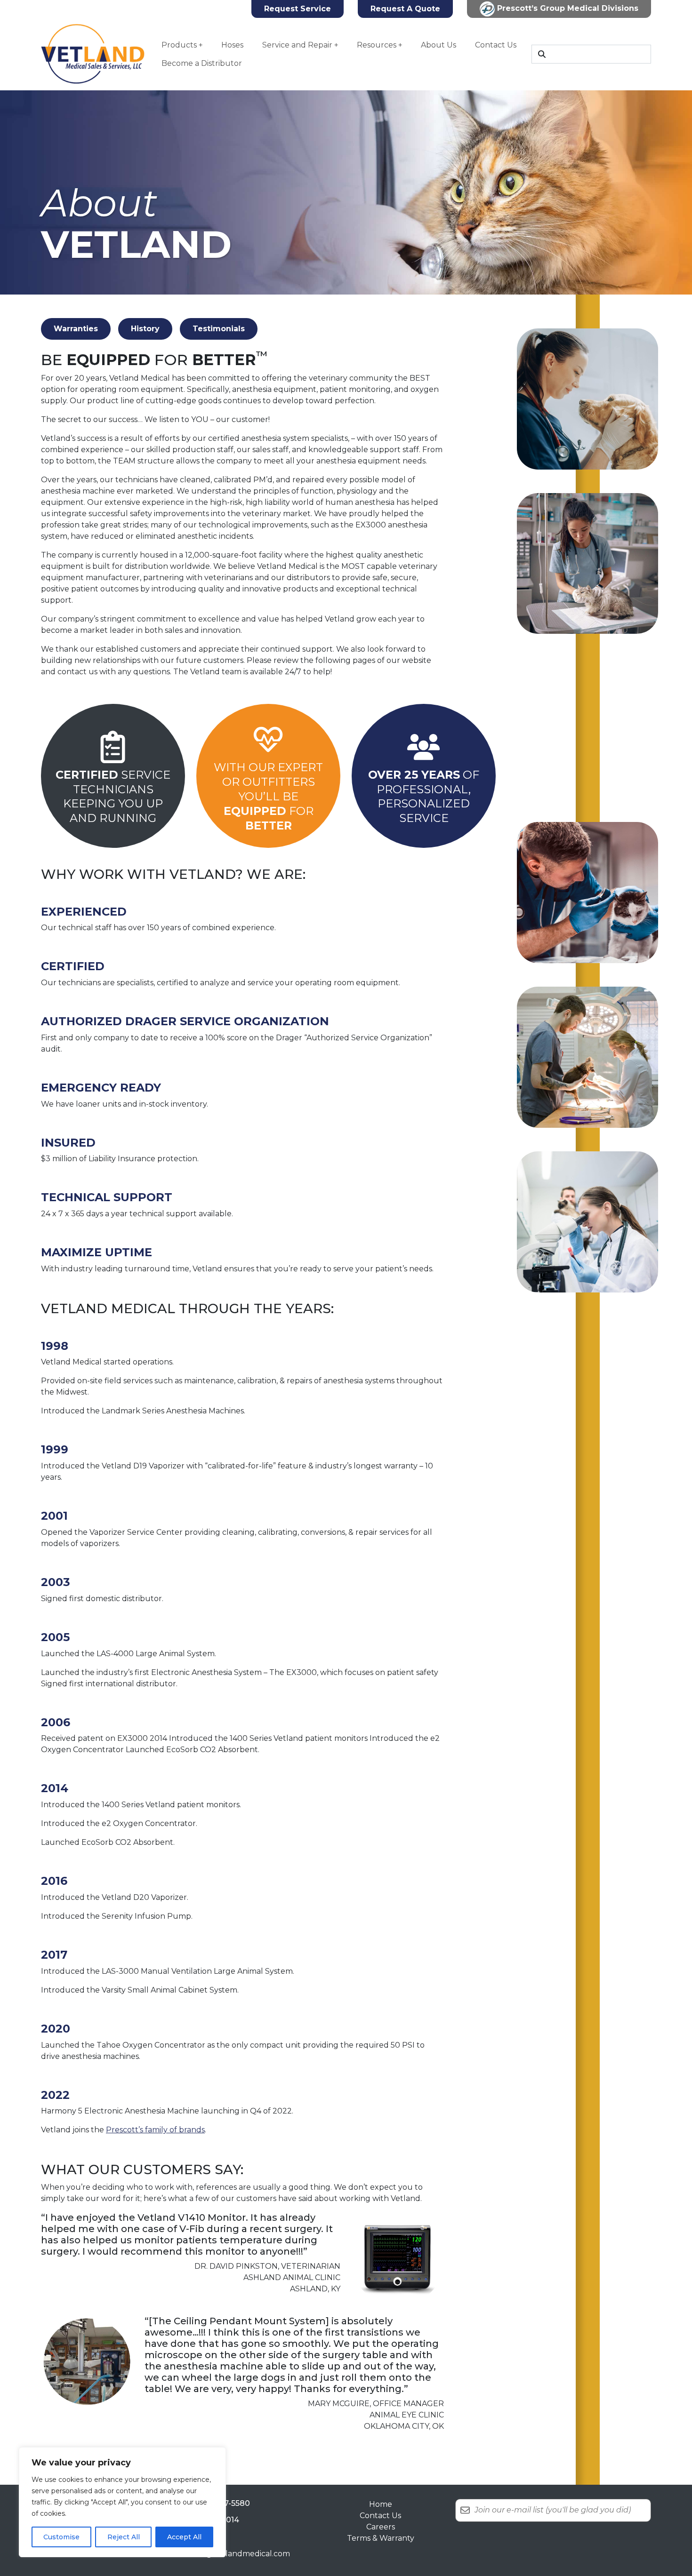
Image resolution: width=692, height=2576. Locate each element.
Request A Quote (405, 9)
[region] (122, 2502)
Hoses (232, 45)
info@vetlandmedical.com (241, 2554)
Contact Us (496, 45)
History (145, 329)
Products (179, 45)
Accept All (184, 2537)
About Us (439, 45)
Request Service (298, 9)
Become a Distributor (202, 63)
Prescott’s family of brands (155, 2130)
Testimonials (219, 329)
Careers (381, 2527)
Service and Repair (297, 45)
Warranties (76, 329)
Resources (377, 45)
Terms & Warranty (381, 2538)
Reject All (124, 2537)
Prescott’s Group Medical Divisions (567, 8)
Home (381, 2504)
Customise (61, 2537)
